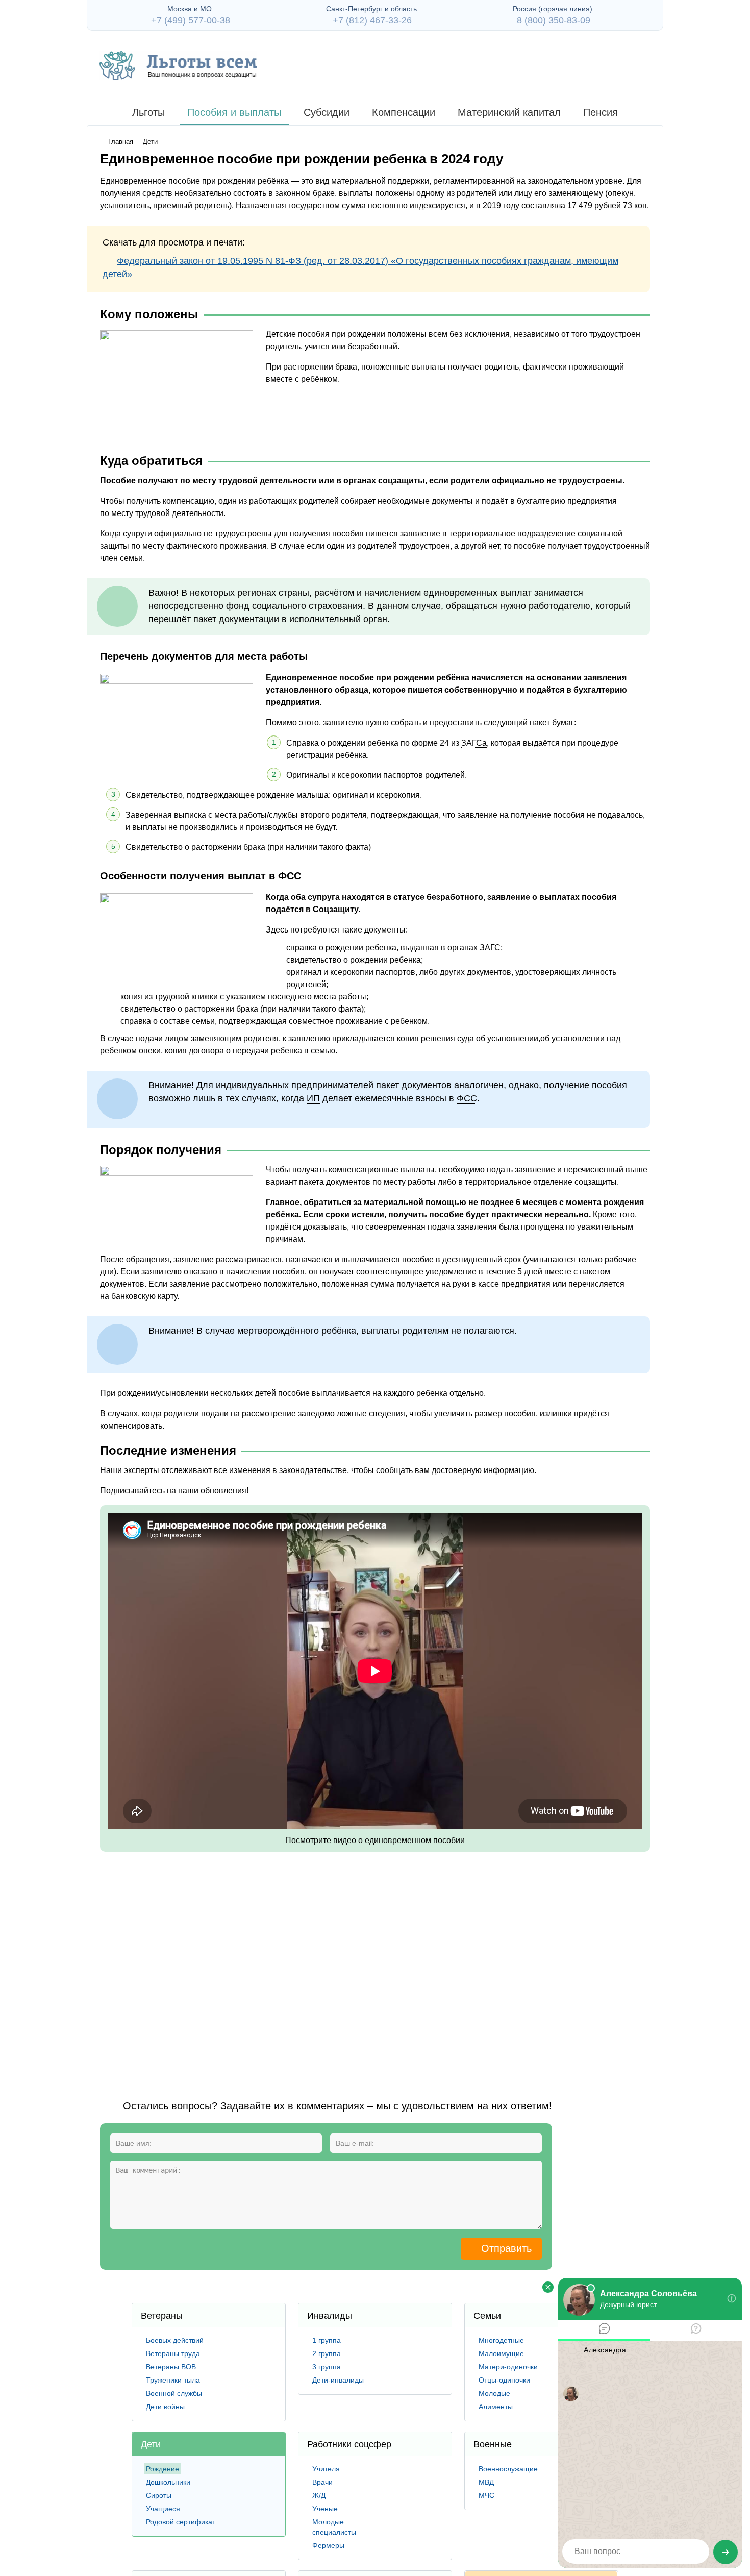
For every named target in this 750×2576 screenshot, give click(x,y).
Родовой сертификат (181, 2522)
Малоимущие (501, 2353)
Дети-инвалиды (338, 2380)
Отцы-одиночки (504, 2380)
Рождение (162, 2469)
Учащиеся (163, 2509)
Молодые (494, 2393)
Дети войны (165, 2407)
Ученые (325, 2509)
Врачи (322, 2482)
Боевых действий (175, 2340)
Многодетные (501, 2340)
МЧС (486, 2495)
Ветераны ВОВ (171, 2367)
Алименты (496, 2407)
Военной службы (174, 2393)
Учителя (326, 2469)
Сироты (159, 2495)
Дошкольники (168, 2482)
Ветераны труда (173, 2353)
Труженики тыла (173, 2380)
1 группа (327, 2340)
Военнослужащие (508, 2469)
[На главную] (178, 66)
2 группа (327, 2353)
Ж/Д (319, 2495)
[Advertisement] (286, 1963)
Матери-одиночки (508, 2367)
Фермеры (328, 2545)
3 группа (327, 2367)
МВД (486, 2482)
